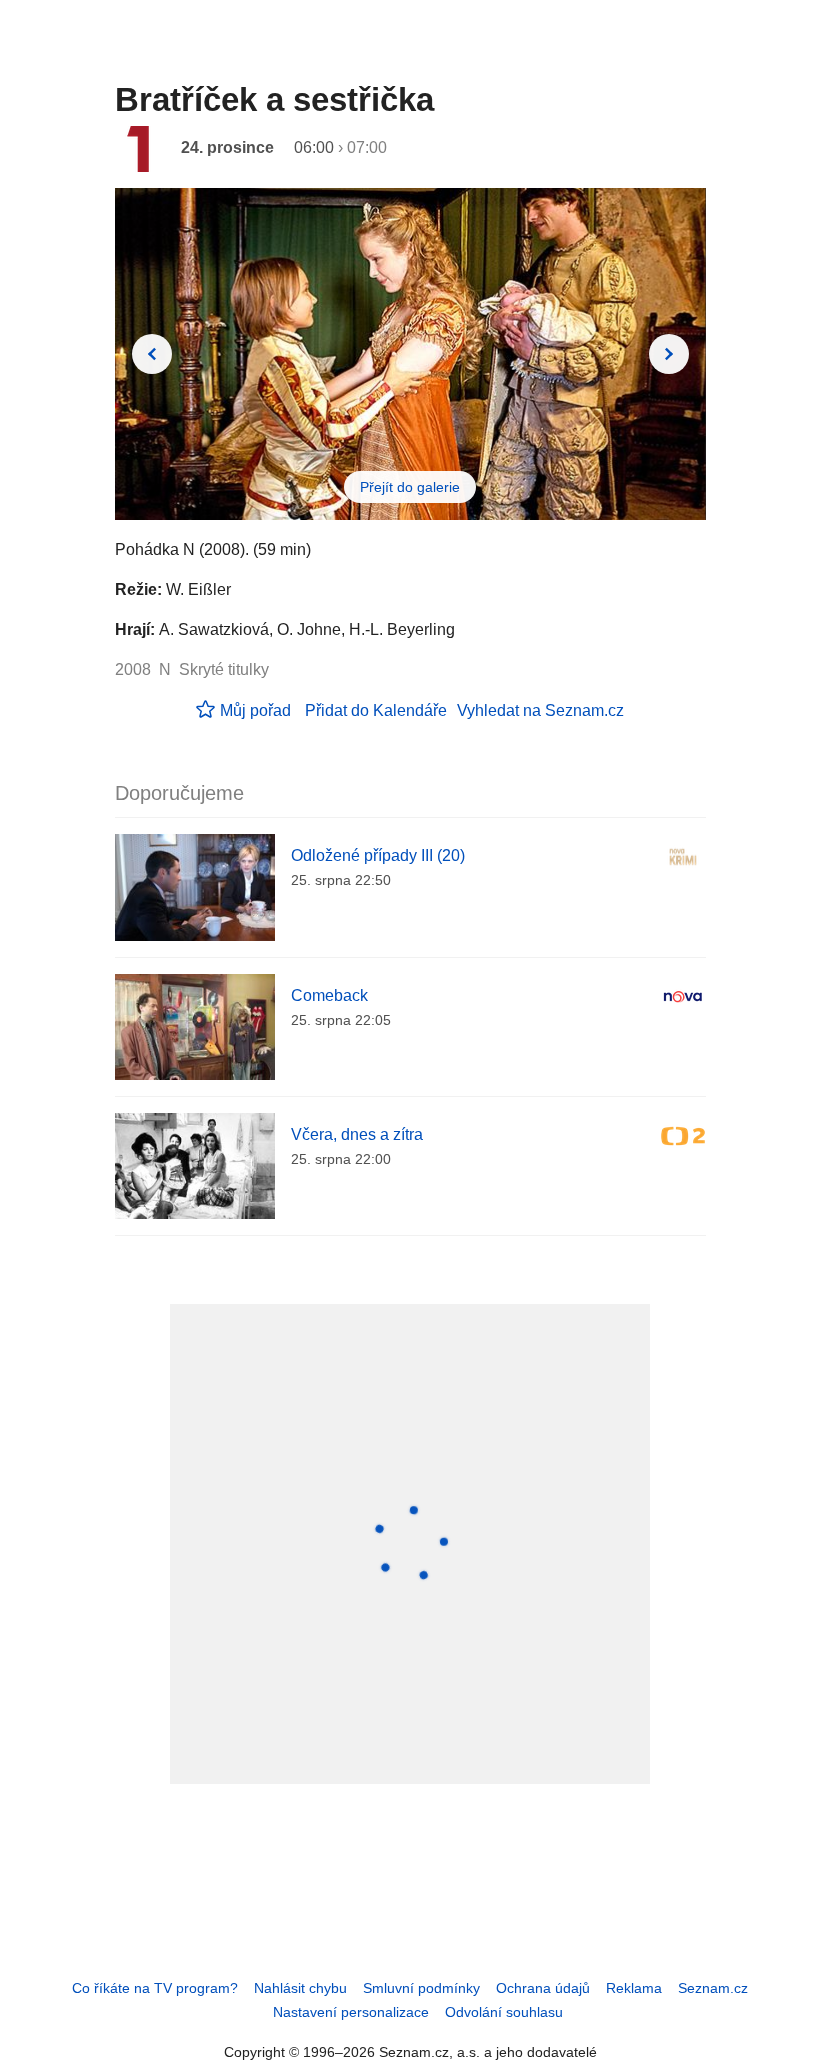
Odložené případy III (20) (378, 855)
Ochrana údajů (543, 1988)
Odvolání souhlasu (504, 2012)
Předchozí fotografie (152, 354)
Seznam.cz (713, 1988)
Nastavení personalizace (351, 2012)
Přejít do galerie (410, 487)
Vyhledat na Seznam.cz (540, 710)
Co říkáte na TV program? (155, 1988)
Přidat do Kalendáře (376, 710)
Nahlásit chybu (300, 1988)
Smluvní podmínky (421, 1988)
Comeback (329, 995)
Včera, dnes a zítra (357, 1134)
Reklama (634, 1988)
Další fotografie (669, 354)
